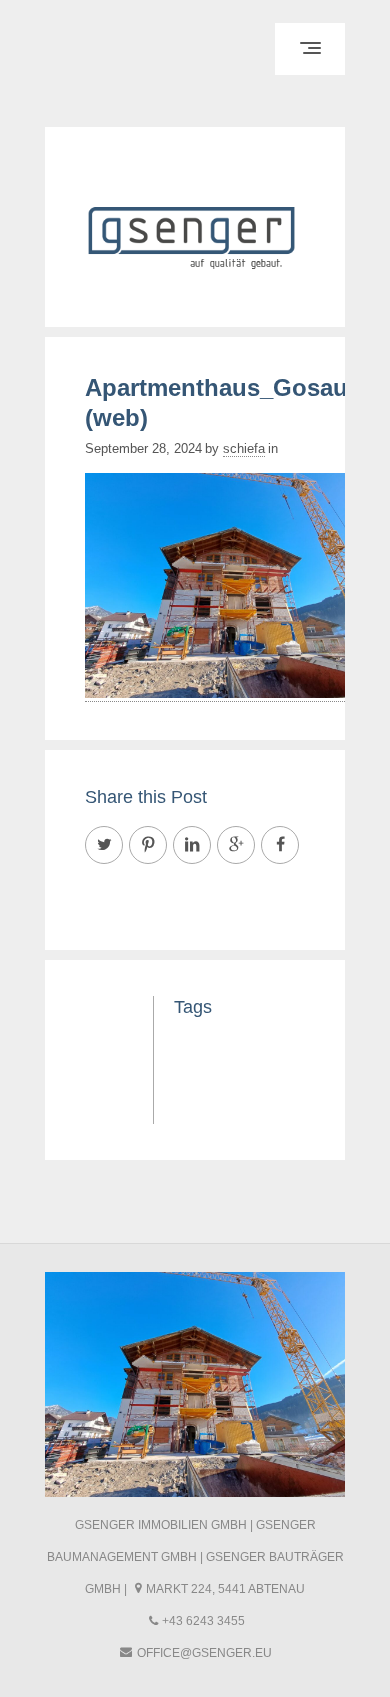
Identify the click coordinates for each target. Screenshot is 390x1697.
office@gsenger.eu (204, 1653)
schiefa (244, 448)
